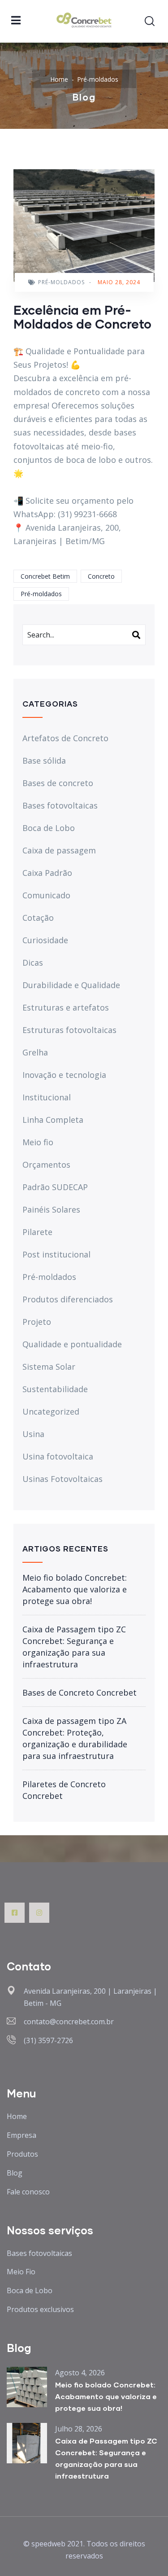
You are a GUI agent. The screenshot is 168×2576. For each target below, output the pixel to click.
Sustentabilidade (55, 1389)
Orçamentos (46, 1165)
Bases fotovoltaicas (60, 805)
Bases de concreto (58, 783)
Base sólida (44, 760)
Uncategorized (51, 1411)
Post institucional (56, 1254)
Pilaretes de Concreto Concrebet (64, 1790)
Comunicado (46, 895)
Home (59, 79)
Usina (33, 1434)
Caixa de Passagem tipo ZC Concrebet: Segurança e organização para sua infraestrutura (74, 1647)
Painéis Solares (51, 1209)
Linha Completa (53, 1120)
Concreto (101, 576)
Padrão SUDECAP (55, 1187)
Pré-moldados (98, 79)
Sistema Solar (49, 1367)
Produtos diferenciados (68, 1299)
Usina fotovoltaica (58, 1456)
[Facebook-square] (15, 1913)
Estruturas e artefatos (66, 1007)
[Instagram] (39, 1913)
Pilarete (37, 1232)
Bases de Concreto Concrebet (80, 1692)
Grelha (35, 1052)
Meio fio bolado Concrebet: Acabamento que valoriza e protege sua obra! (75, 1589)
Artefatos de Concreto (65, 738)
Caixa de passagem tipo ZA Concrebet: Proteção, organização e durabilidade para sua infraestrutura (75, 1738)
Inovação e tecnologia (64, 1075)
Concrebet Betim (45, 576)
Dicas (33, 963)
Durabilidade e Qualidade (71, 985)
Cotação (38, 918)
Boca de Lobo (49, 828)
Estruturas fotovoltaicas (69, 1030)
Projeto (37, 1322)
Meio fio (38, 1142)
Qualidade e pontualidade (72, 1344)
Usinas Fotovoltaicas (62, 1479)
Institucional (47, 1097)
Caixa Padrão (47, 873)
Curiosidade (45, 940)
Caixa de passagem (59, 850)
